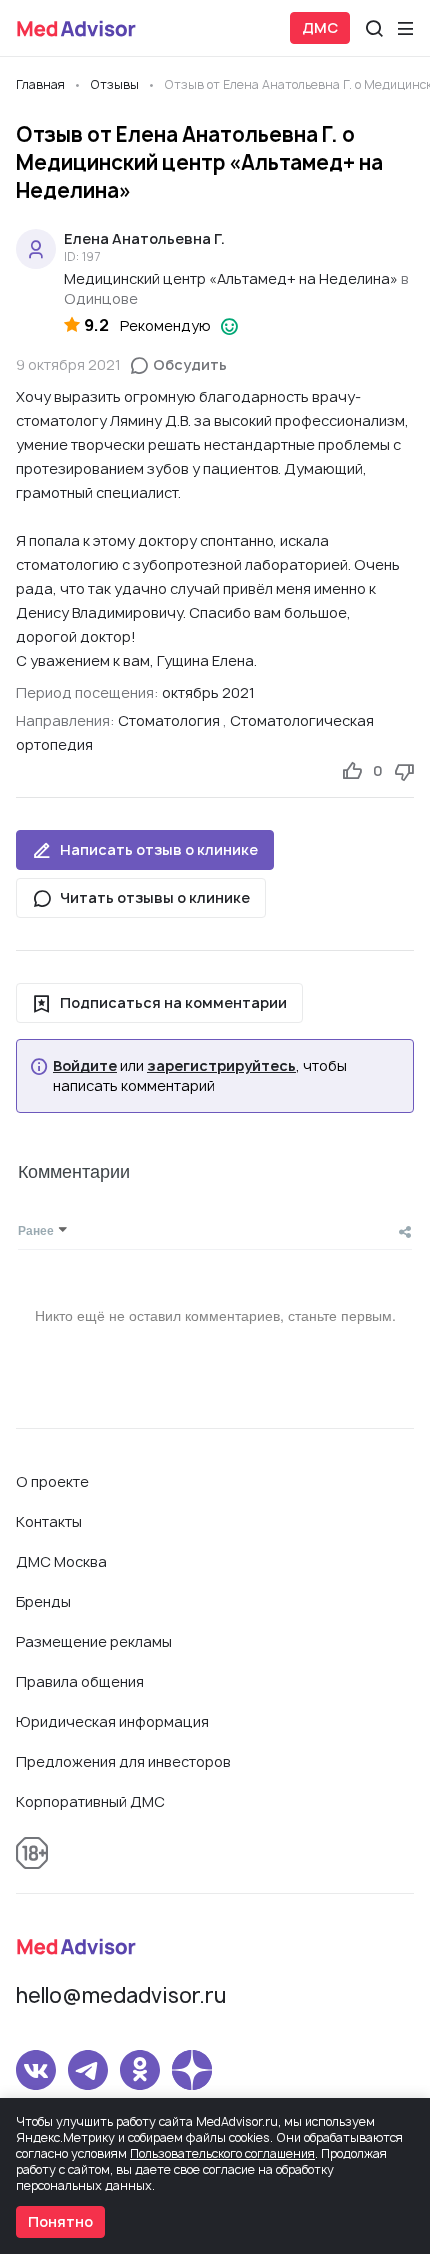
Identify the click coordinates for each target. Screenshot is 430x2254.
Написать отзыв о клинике (159, 849)
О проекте (52, 1481)
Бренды (43, 1601)
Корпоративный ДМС (90, 1801)
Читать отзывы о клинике (155, 897)
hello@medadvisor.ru (121, 1995)
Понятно (60, 2221)
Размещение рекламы (94, 1641)
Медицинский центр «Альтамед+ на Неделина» (231, 278)
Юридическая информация (112, 1721)
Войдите (85, 1066)
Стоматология (169, 720)
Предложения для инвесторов (123, 1761)
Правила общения (80, 1681)
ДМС (320, 27)
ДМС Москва (61, 1561)
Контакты (49, 1521)
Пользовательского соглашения (222, 2153)
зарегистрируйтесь (221, 1066)
